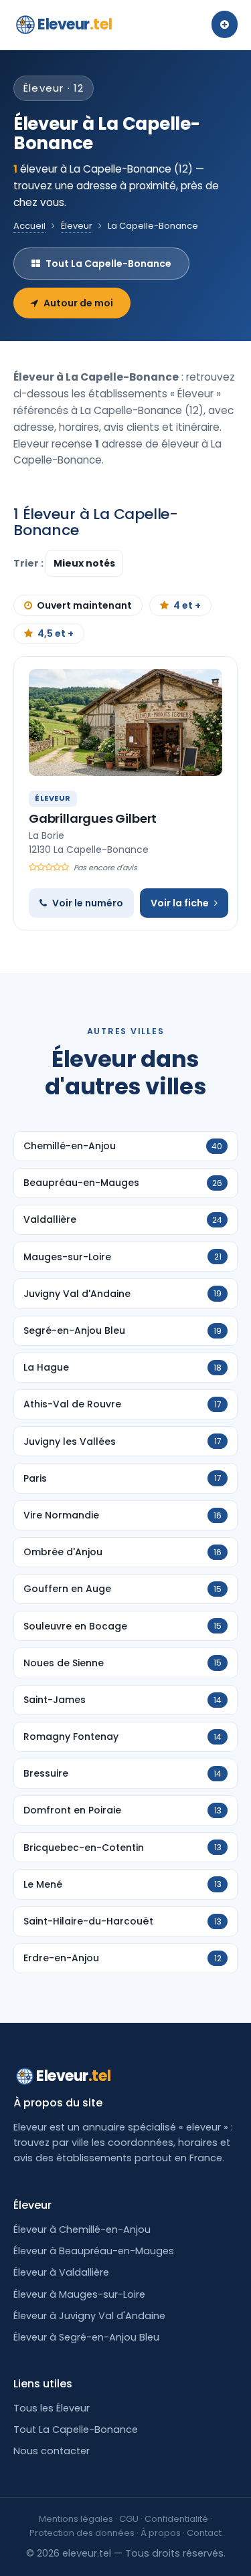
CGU (129, 2519)
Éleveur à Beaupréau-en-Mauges (94, 2251)
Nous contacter (52, 2451)
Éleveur (77, 226)
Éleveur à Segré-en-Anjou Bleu (86, 2337)
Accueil (29, 226)
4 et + (187, 605)
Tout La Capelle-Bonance (108, 264)
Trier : (29, 563)
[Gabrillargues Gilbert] (125, 722)
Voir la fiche (180, 903)
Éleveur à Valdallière (61, 2272)
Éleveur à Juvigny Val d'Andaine (89, 2316)
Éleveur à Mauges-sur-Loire (79, 2294)
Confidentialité (176, 2519)
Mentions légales (76, 2519)
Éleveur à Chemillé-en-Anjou (82, 2230)
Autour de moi (78, 303)
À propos (161, 2533)
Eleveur (75, 24)
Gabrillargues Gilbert (93, 818)
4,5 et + (56, 633)
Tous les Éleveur (52, 2408)
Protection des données (82, 2533)
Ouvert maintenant (84, 605)
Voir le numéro (88, 903)
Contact (204, 2533)
